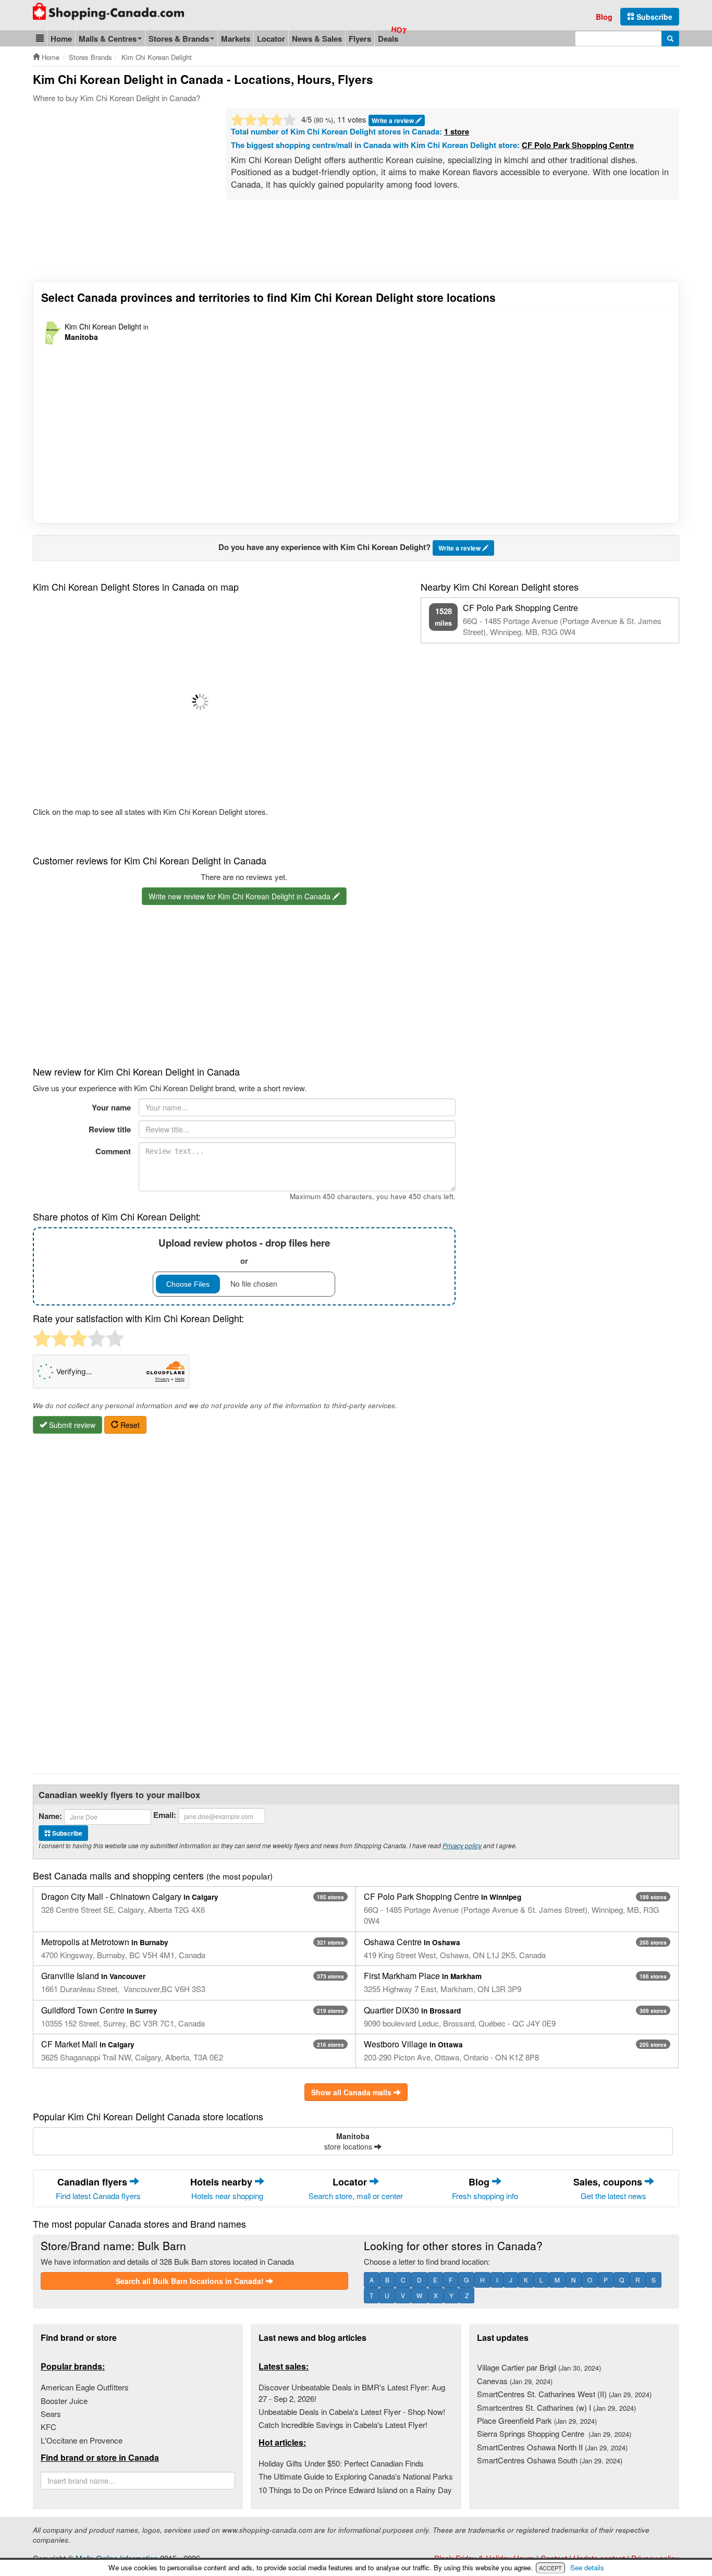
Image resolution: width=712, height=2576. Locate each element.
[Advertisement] (120, 187)
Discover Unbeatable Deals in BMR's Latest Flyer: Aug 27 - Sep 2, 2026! (352, 2392)
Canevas (515, 2381)
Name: (50, 1816)
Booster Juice (64, 2401)
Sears (51, 2414)
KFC (48, 2427)
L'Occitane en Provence (82, 2440)
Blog (604, 17)
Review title (110, 1129)
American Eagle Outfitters (85, 2387)
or (244, 1251)
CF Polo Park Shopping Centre (578, 145)
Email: (165, 1815)
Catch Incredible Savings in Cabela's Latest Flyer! (343, 2425)
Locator (271, 39)
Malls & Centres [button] (108, 39)
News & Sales (317, 39)
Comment (113, 1151)
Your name (111, 1107)
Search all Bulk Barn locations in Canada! (191, 2281)
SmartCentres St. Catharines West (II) (564, 2394)
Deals (388, 39)
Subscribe (653, 17)
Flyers (360, 39)
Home (61, 39)
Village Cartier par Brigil (539, 2367)
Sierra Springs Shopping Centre (554, 2433)
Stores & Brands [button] (179, 39)
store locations (349, 2141)
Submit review (71, 1425)
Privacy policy (462, 1845)
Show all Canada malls (352, 2092)
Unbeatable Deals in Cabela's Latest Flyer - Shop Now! (352, 2412)
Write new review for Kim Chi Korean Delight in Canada (241, 896)
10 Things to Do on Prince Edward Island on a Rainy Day (355, 2490)
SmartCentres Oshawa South (550, 2460)
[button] (40, 38)
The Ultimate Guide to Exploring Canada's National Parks (356, 2476)
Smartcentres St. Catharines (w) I (556, 2407)
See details (587, 2567)
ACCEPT (550, 2568)
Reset (129, 1425)
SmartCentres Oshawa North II (552, 2447)
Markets (236, 39)
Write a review (394, 120)
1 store (457, 131)
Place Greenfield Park (537, 2420)
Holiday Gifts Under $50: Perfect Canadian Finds (341, 2463)
